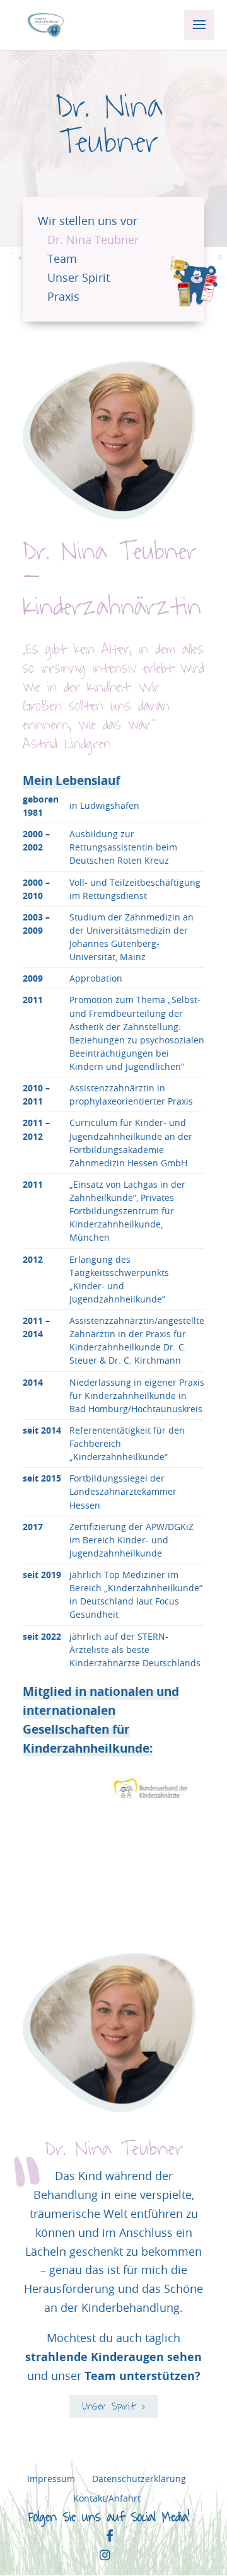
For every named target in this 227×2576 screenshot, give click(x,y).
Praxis (63, 297)
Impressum (51, 2479)
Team (62, 259)
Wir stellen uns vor (88, 221)
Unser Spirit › (114, 2406)
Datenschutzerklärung (139, 2479)
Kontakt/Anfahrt (107, 2498)
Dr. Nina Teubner (93, 240)
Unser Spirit (79, 278)
